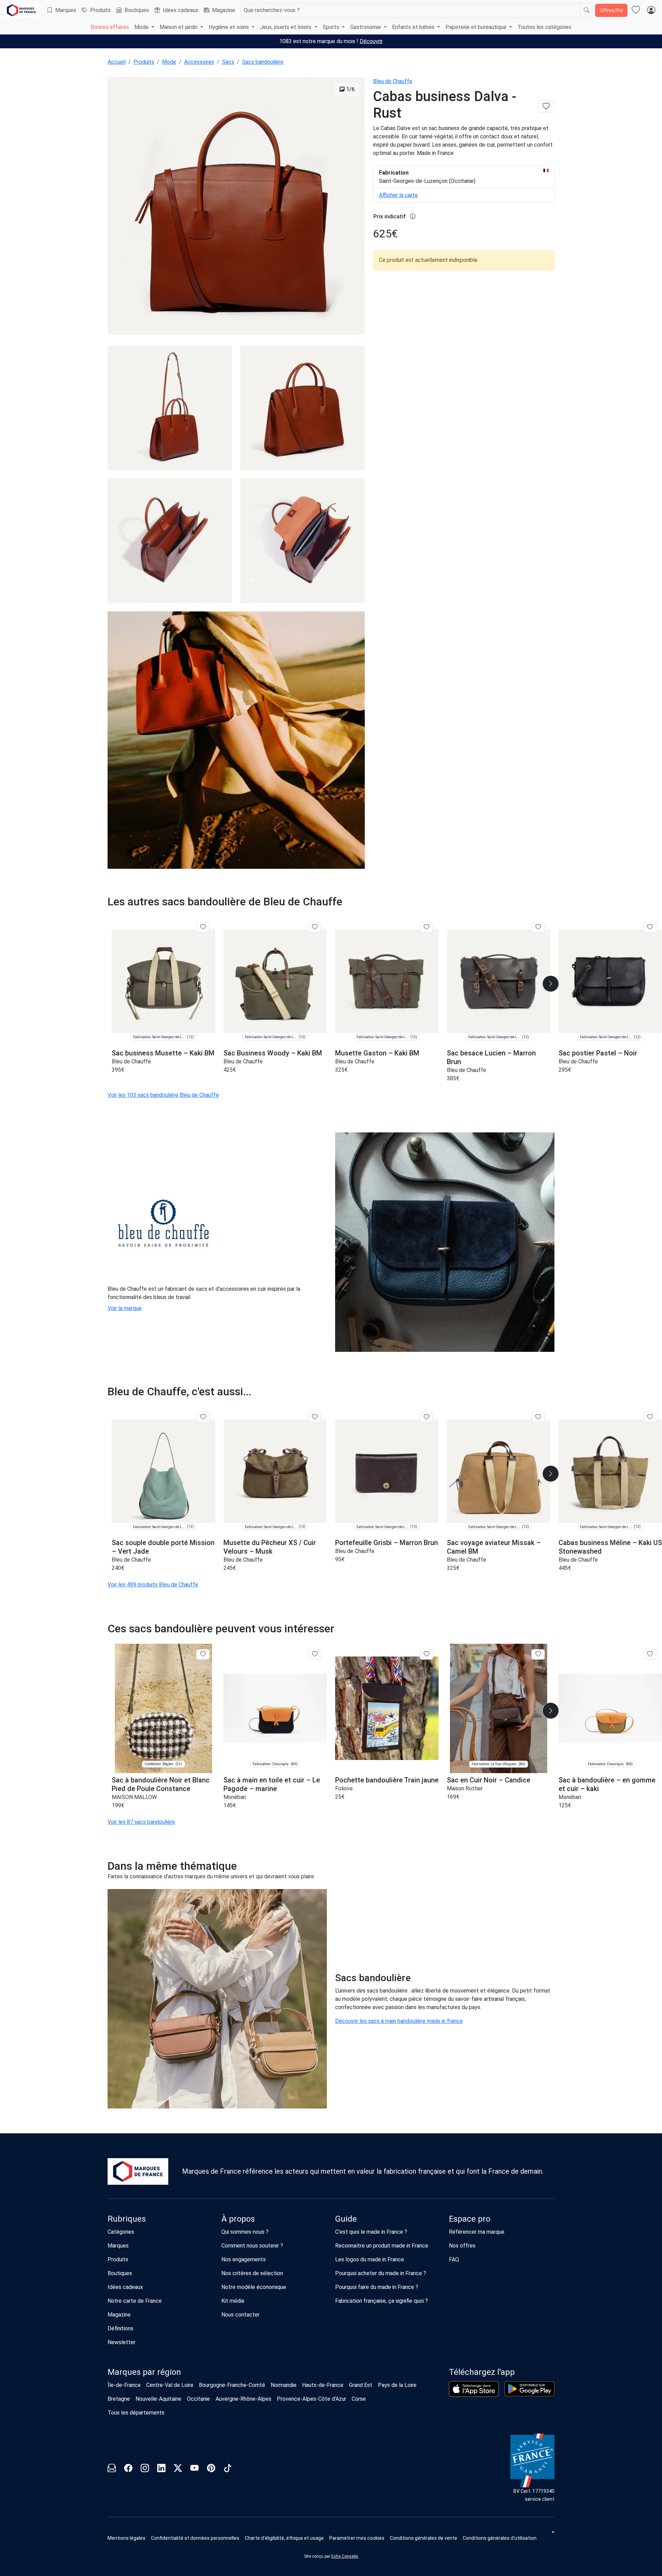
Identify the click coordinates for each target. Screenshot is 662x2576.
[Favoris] (636, 10)
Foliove (344, 1788)
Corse (359, 2399)
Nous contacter (240, 2315)
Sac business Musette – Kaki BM (163, 1053)
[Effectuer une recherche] (586, 10)
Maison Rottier (465, 1788)
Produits (100, 10)
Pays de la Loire (397, 2385)
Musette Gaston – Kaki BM (377, 1053)
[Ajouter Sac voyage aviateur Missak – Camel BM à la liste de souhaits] (538, 1417)
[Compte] (651, 10)
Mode (169, 62)
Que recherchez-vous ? (272, 10)
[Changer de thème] (552, 2532)
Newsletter (122, 2342)
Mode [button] (142, 27)
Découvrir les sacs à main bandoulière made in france (399, 2021)
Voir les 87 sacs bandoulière (141, 1822)
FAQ (454, 2259)
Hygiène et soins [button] (229, 27)
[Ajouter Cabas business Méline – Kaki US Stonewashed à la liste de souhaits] (650, 1417)
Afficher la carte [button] (398, 195)
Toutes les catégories (544, 27)
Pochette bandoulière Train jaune (387, 1780)
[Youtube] (194, 2469)
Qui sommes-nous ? (245, 2232)
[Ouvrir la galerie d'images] (236, 207)
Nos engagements (244, 2259)
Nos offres (462, 2246)
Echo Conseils (345, 2556)
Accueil (117, 62)
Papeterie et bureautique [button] (477, 27)
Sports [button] (332, 27)
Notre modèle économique (254, 2287)
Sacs (228, 62)
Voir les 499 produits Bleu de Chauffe (153, 1585)
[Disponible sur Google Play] (529, 2389)
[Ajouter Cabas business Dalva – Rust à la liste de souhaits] (546, 106)
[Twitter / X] (178, 2469)
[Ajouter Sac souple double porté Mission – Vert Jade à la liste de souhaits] (203, 1417)
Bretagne (119, 2399)
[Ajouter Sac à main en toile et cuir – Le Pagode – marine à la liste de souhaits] (315, 1654)
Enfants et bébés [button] (414, 27)
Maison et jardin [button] (179, 27)
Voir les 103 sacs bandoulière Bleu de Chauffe (163, 1095)
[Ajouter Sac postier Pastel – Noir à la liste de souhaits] (650, 927)
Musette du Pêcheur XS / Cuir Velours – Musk (270, 1547)
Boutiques (137, 10)
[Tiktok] (228, 2469)
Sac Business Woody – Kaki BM (273, 1053)
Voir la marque (125, 1308)
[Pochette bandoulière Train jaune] (387, 1708)
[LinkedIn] (161, 2469)
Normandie (284, 2385)
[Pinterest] (211, 2469)
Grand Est (361, 2385)
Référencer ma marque (477, 2232)
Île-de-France (124, 2385)
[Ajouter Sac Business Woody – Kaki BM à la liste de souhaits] (315, 927)
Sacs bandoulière (263, 62)
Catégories (121, 2232)
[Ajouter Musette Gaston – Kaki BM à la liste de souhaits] (426, 927)
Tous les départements (136, 2413)
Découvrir (371, 41)
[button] (551, 984)
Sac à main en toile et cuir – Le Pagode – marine (272, 1784)
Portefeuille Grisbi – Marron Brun (387, 1543)
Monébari (235, 1797)
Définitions (121, 2328)
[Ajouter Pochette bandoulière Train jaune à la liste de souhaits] (426, 1654)
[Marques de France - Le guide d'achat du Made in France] (21, 10)
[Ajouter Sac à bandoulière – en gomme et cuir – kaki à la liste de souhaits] (650, 1654)
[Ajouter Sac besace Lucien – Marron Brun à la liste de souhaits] (538, 927)
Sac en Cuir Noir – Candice (489, 1780)
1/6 (350, 89)
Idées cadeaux (180, 10)
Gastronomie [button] (366, 27)
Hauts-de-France (323, 2385)
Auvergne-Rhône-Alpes (243, 2399)
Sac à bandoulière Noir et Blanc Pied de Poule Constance (161, 1784)
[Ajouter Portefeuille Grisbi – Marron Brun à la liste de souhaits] (426, 1417)
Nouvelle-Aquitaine (158, 2399)
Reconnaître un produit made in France (382, 2246)
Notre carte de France (135, 2301)
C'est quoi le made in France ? (371, 2232)
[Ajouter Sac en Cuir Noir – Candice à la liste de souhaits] (538, 1654)
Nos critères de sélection (252, 2273)
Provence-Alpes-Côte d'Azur (312, 2399)
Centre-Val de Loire (170, 2385)
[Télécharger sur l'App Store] (474, 2389)
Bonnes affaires (110, 27)
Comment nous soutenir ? (252, 2246)
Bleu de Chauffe (393, 81)
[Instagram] (145, 2469)
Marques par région (144, 2372)
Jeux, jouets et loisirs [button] (286, 27)
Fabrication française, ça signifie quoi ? (382, 2301)
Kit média (233, 2301)
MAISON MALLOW (134, 1797)
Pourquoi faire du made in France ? (377, 2287)
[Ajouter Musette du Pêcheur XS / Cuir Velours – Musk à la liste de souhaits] (315, 1417)
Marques (66, 10)
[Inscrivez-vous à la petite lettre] (112, 2469)
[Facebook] (128, 2469)
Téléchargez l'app (482, 2372)
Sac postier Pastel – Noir (598, 1053)
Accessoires (199, 62)
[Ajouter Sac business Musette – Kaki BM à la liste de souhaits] (203, 927)
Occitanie (198, 2399)
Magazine (224, 10)
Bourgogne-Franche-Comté (232, 2385)
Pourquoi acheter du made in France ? (381, 2273)
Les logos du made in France (370, 2259)
